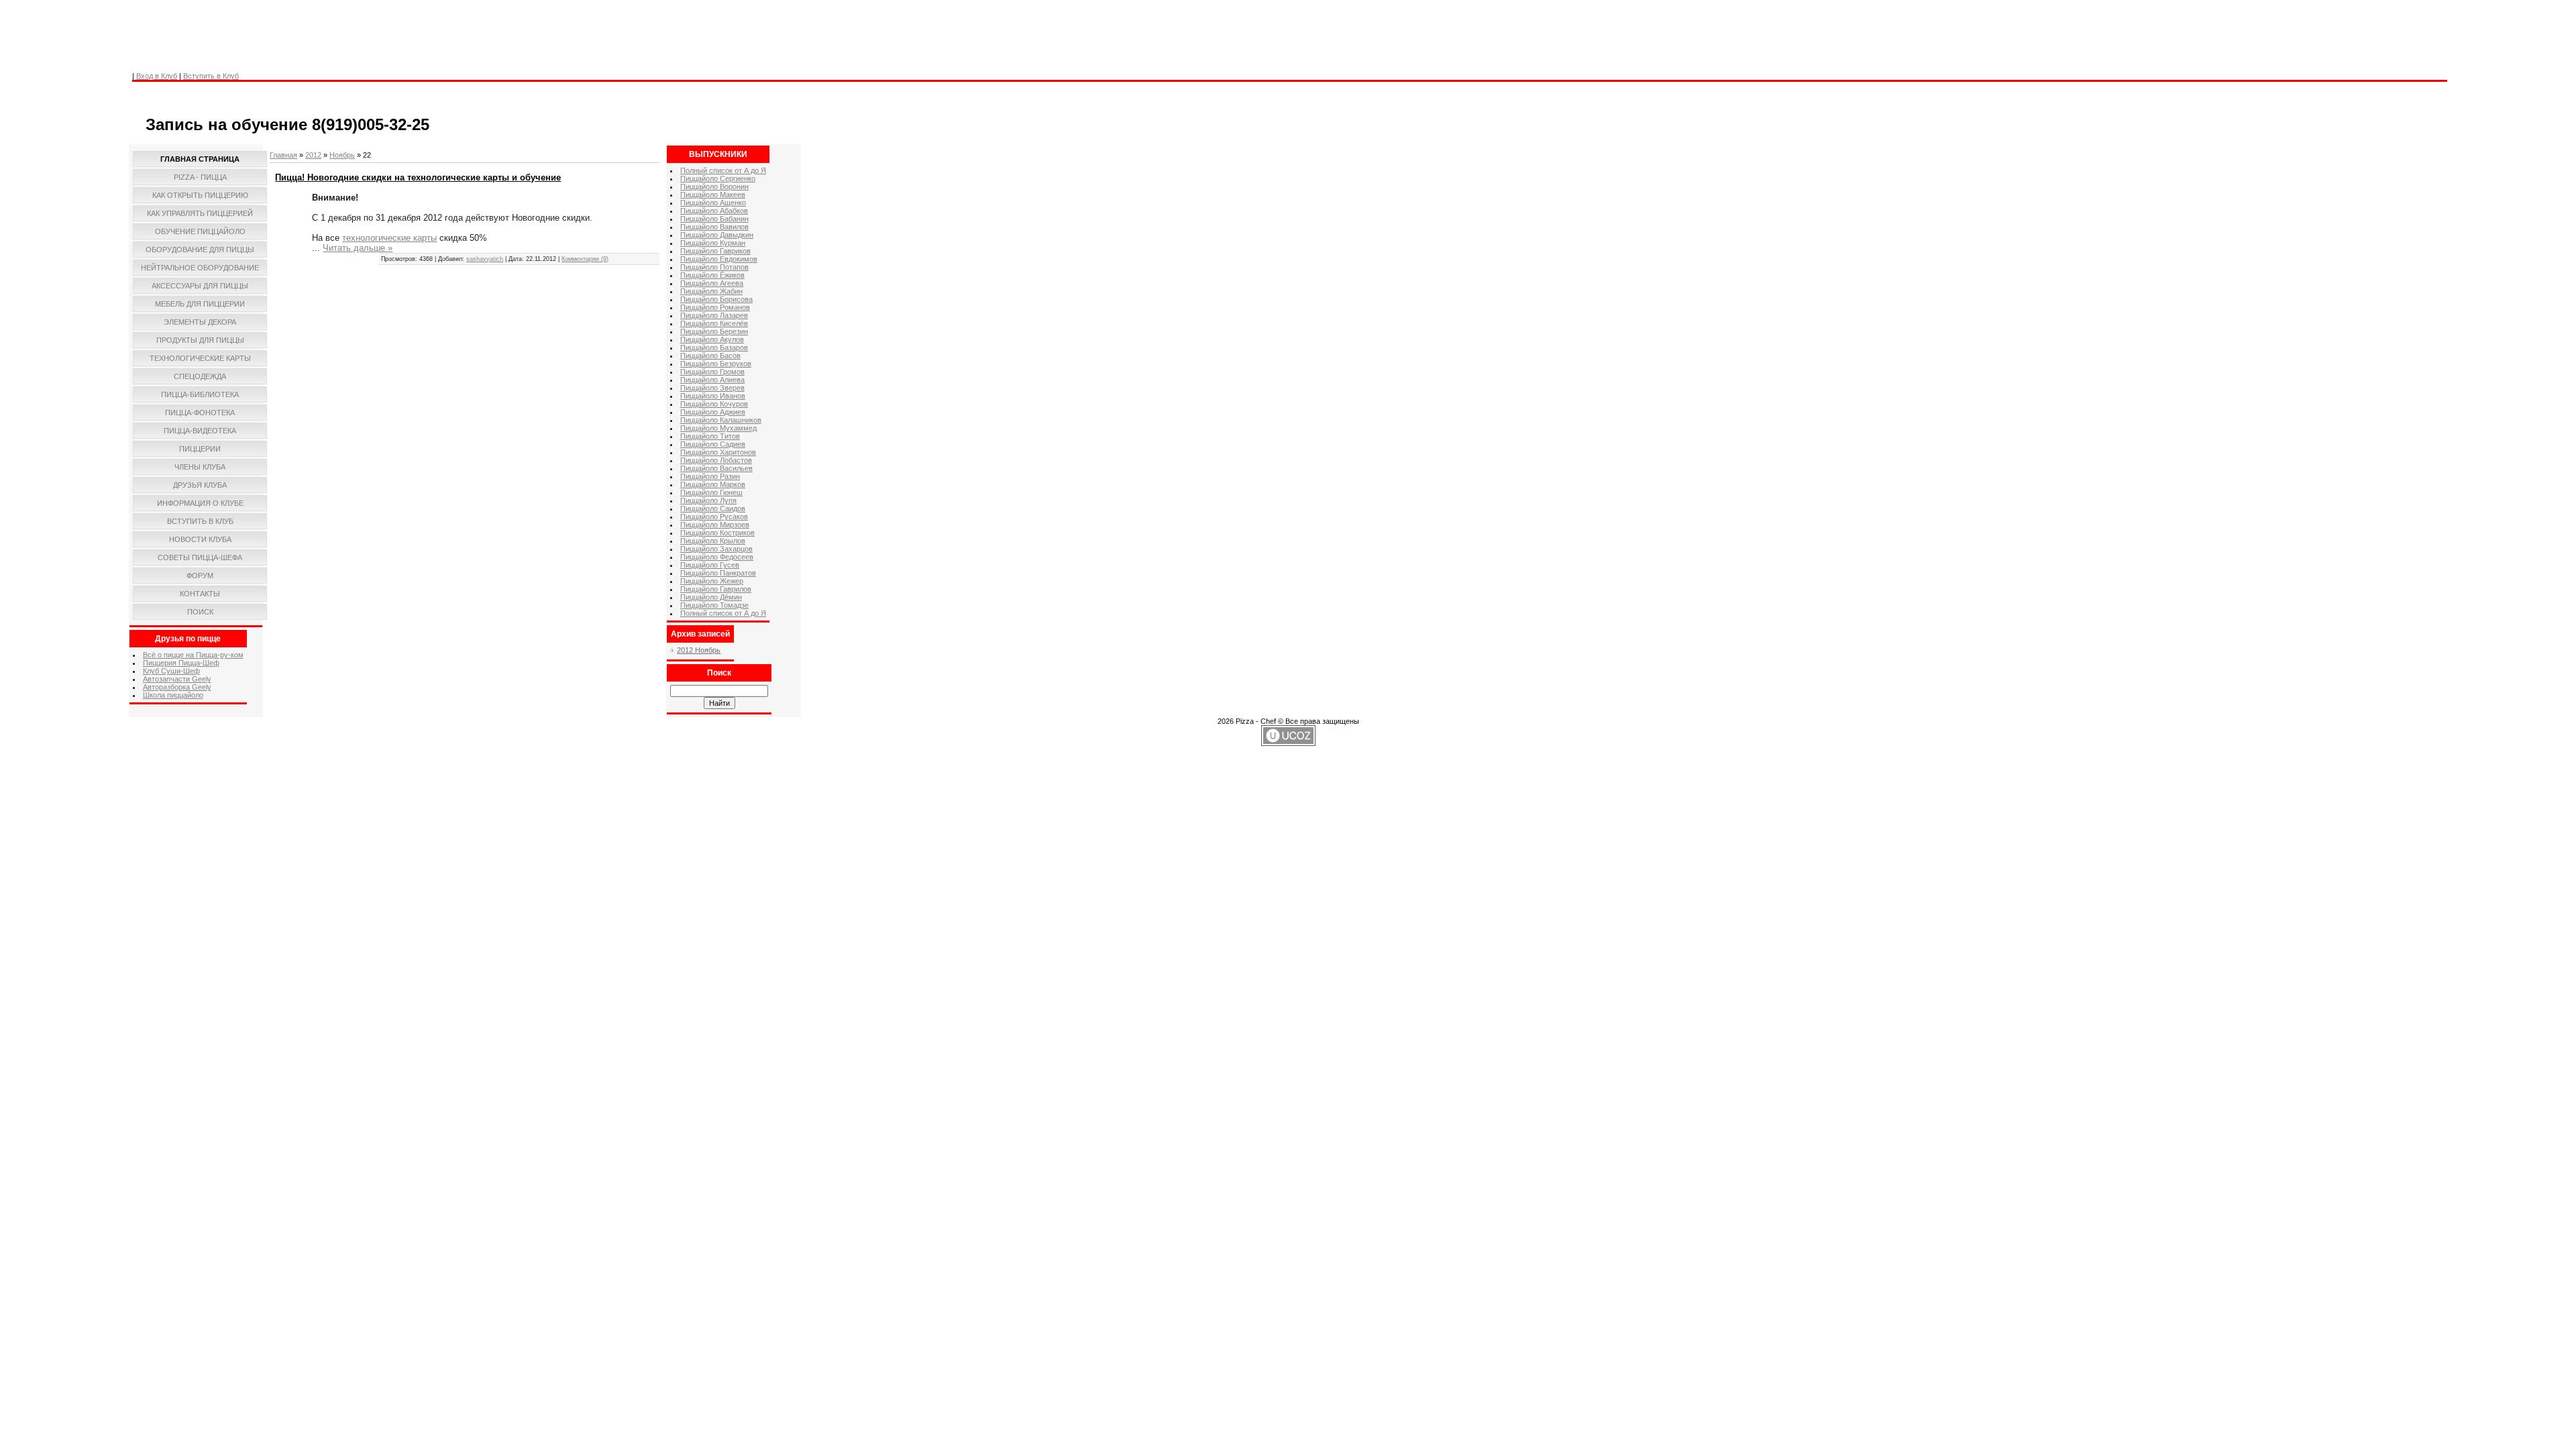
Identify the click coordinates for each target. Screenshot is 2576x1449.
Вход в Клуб (157, 76)
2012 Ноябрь (699, 650)
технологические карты (389, 238)
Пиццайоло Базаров (714, 347)
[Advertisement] (373, 30)
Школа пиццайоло (173, 695)
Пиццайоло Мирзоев (715, 525)
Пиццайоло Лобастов (716, 460)
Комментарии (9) (585, 259)
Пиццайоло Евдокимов (719, 259)
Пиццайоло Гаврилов (716, 589)
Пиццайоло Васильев (716, 468)
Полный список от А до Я (723, 170)
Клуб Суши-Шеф (171, 671)
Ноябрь (342, 155)
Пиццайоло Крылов (713, 541)
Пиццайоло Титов (710, 436)
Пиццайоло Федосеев (717, 557)
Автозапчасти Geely (177, 679)
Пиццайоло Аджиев (713, 412)
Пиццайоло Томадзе (714, 605)
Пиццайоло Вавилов (714, 227)
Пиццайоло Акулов (712, 339)
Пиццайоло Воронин (714, 186)
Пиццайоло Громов (712, 372)
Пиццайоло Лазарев (714, 315)
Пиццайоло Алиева (712, 380)
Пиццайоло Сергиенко (718, 178)
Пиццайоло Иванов (713, 396)
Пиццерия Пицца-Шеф (181, 663)
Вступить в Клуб (211, 76)
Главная (283, 155)
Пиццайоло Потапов (714, 267)
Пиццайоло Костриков (717, 533)
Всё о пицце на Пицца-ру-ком (193, 655)
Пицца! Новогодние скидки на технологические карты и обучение (418, 177)
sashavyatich (485, 259)
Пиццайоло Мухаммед (718, 428)
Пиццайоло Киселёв (714, 323)
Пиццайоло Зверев (712, 388)
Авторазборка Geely (177, 687)
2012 (313, 155)
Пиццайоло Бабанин (714, 219)
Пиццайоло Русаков (714, 517)
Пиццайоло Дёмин (711, 597)
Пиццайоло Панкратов (718, 573)
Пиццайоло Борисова (716, 299)
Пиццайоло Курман (713, 243)
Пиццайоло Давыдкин (717, 235)
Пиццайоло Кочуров (714, 404)
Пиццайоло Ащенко (713, 203)
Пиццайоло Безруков (716, 364)
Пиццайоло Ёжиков (712, 275)
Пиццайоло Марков (713, 484)
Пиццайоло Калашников (721, 420)
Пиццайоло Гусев (710, 565)
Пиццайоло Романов (715, 307)
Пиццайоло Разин (710, 476)
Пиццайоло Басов (710, 356)
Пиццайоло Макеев (713, 195)
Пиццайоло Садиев (713, 444)
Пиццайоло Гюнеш (711, 492)
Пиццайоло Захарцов (716, 549)
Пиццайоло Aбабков (714, 211)
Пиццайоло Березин (714, 331)
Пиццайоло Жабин (711, 291)
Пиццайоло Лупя (708, 500)
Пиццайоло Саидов (713, 508)
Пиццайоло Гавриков (715, 251)
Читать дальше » (358, 248)
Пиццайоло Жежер (712, 581)
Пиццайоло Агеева (712, 283)
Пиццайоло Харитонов (718, 452)
